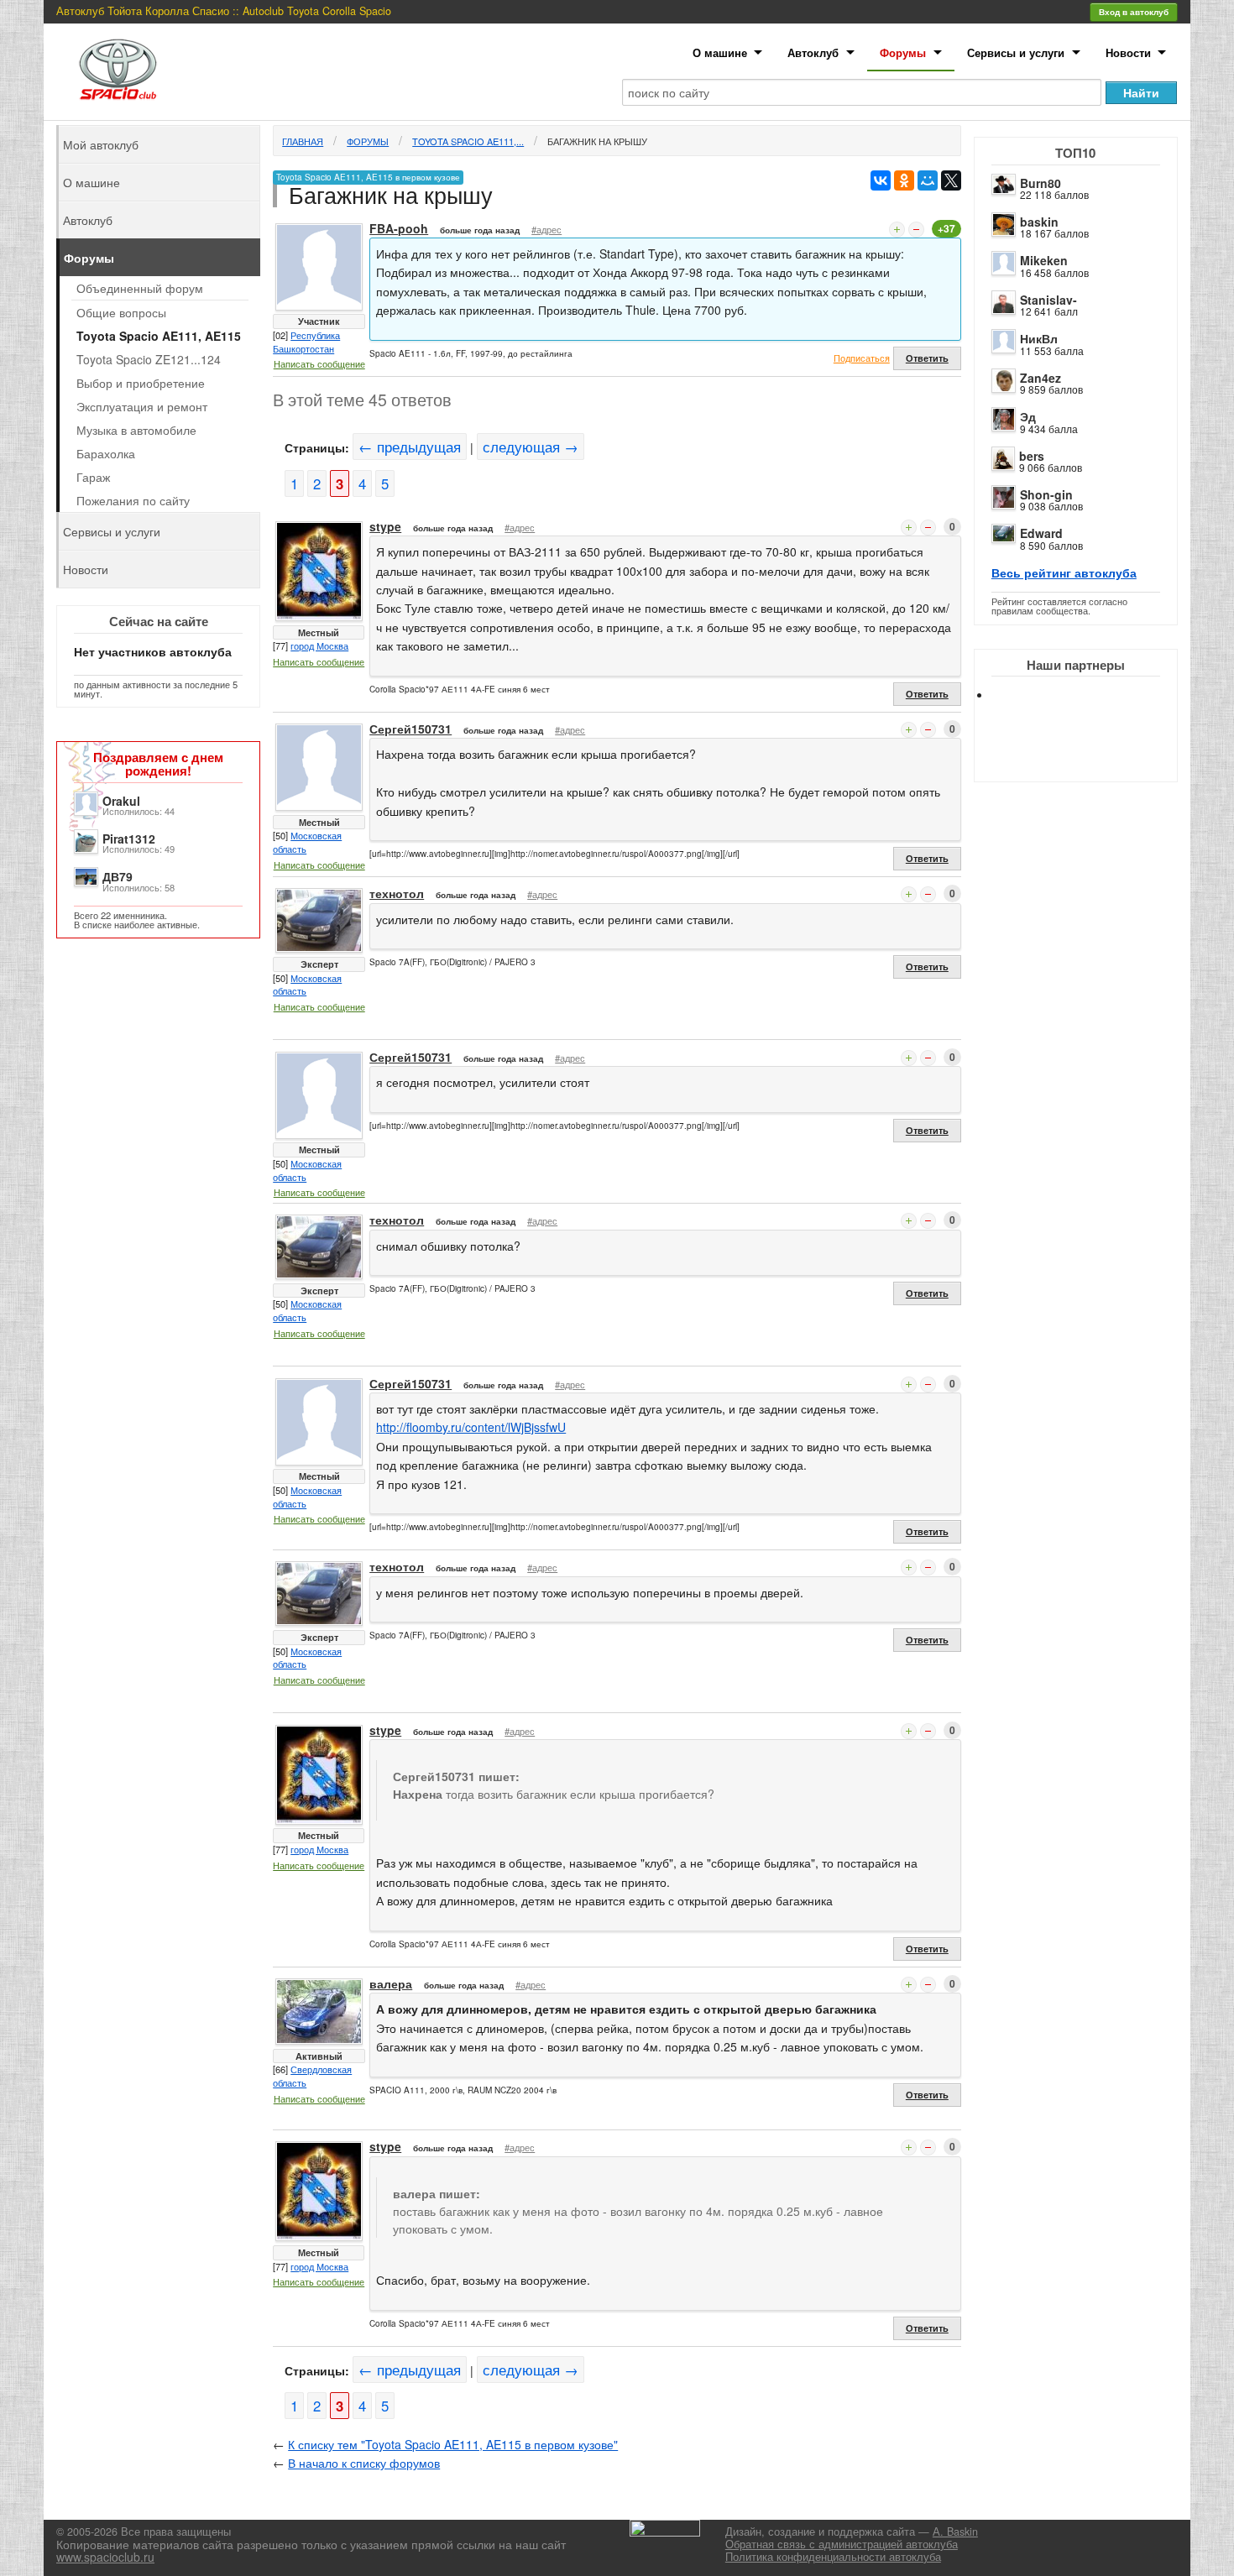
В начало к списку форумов (364, 2463)
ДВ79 (118, 876)
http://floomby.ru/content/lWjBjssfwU (471, 1427)
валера (391, 1983)
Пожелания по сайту (133, 500)
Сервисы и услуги (1016, 52)
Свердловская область (312, 2076)
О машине (720, 52)
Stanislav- (1048, 300)
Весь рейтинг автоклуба (1064, 572)
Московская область (307, 842)
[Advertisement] (1090, 755)
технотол (397, 893)
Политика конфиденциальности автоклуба (833, 2557)
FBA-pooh (399, 228)
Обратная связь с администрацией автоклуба (842, 2544)
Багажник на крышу (597, 141)
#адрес (546, 229)
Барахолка (106, 453)
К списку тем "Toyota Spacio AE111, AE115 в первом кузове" (453, 2444)
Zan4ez (1041, 378)
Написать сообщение (319, 363)
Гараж (93, 477)
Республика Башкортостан (306, 342)
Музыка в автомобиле (136, 430)
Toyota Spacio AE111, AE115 (159, 336)
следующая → (531, 447)
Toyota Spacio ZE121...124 (149, 359)
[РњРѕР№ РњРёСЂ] (928, 180)
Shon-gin (1046, 494)
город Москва (319, 645)
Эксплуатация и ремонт (142, 406)
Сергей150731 (410, 729)
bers (1032, 456)
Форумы (903, 52)
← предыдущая (410, 447)
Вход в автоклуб (1134, 12)
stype (385, 526)
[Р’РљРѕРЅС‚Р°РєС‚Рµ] (881, 180)
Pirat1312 (129, 839)
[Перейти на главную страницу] (118, 69)
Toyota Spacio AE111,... (468, 141)
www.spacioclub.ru (105, 2557)
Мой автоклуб (101, 144)
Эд (1028, 416)
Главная (303, 141)
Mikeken (1044, 260)
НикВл (1039, 338)
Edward (1041, 533)
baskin (1039, 222)
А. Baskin (955, 2532)
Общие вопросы (121, 312)
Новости (1128, 52)
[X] (951, 180)
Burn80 (1041, 183)
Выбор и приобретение (141, 383)
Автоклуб (813, 52)
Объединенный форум (140, 288)
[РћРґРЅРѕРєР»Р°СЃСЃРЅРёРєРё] (904, 180)
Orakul (121, 801)
